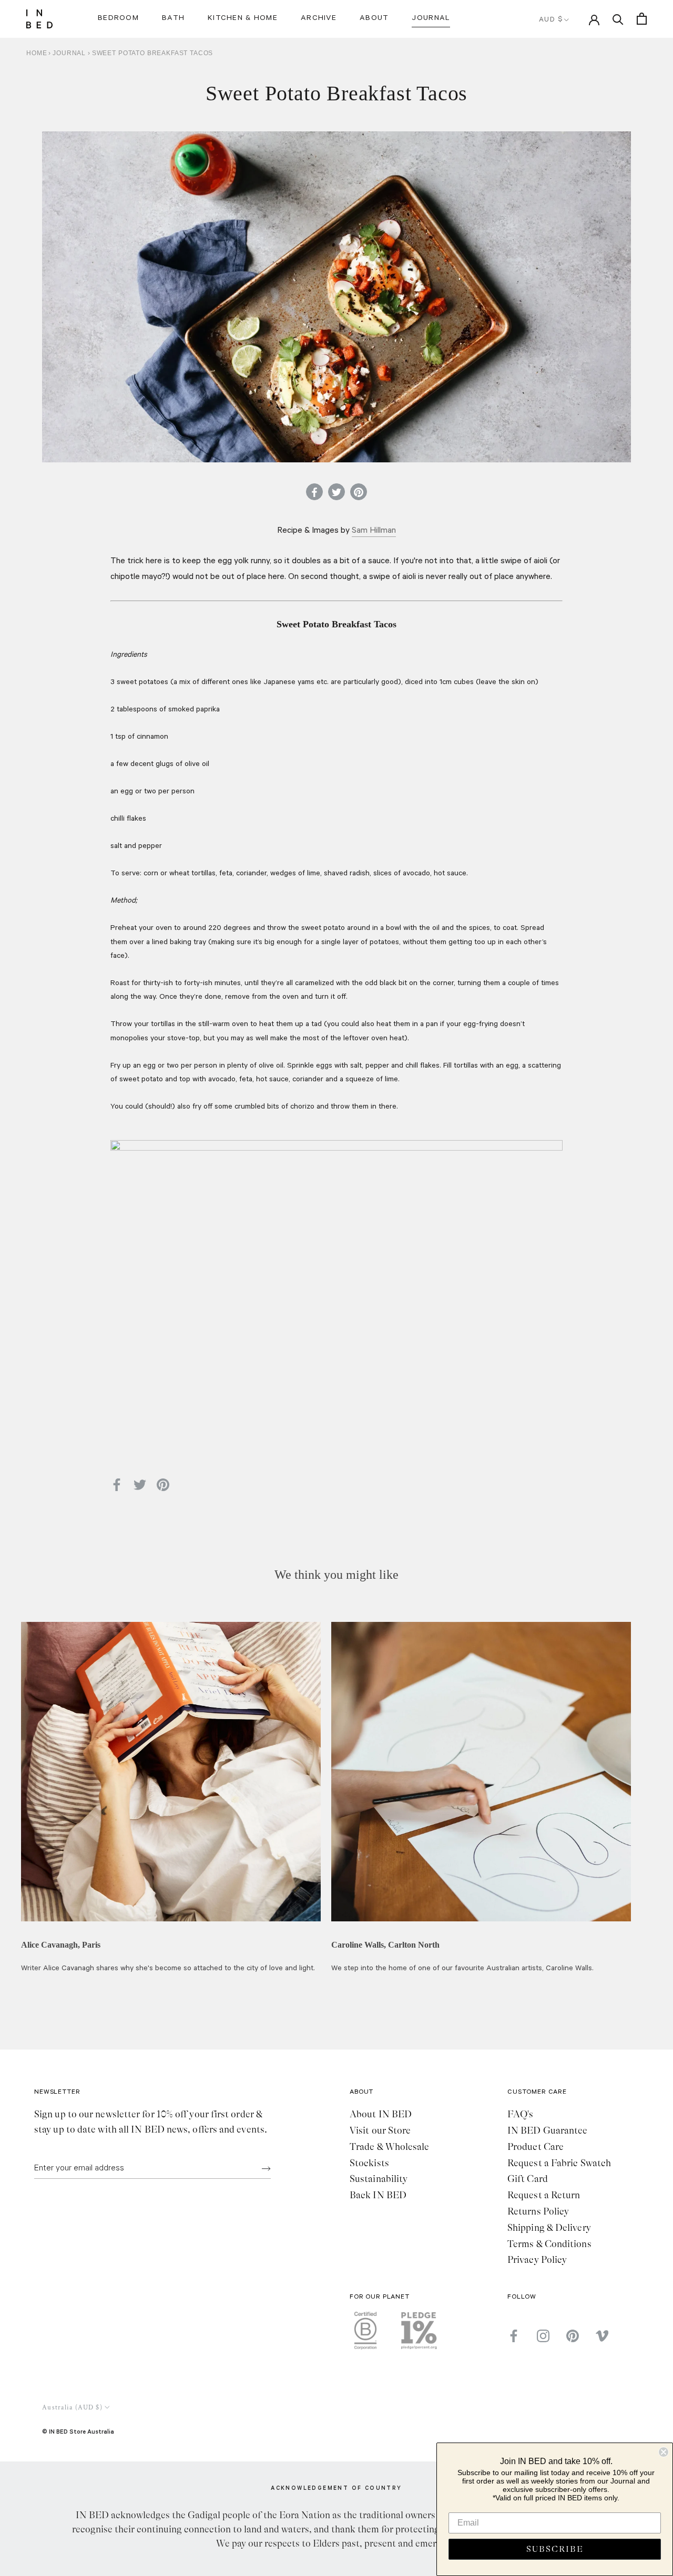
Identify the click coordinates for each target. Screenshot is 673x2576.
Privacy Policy (537, 2260)
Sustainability (379, 2179)
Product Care (536, 2147)
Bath (173, 19)
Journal (431, 19)
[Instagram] (543, 2336)
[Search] (618, 19)
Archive (319, 19)
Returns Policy (538, 2211)
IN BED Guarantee (547, 2130)
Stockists (369, 2163)
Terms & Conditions (549, 2244)
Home (37, 53)
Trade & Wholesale (390, 2147)
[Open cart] (642, 19)
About (374, 19)
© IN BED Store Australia (78, 2431)
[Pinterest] (573, 2336)
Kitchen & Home (243, 19)
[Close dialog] (664, 2452)
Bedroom (118, 19)
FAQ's (520, 2114)
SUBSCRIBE (555, 2549)
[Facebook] (514, 2336)
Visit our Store (380, 2130)
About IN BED (381, 2114)
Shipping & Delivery (549, 2228)
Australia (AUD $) (72, 2408)
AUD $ (551, 20)
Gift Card (528, 2179)
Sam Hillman (374, 531)
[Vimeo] (602, 2336)
